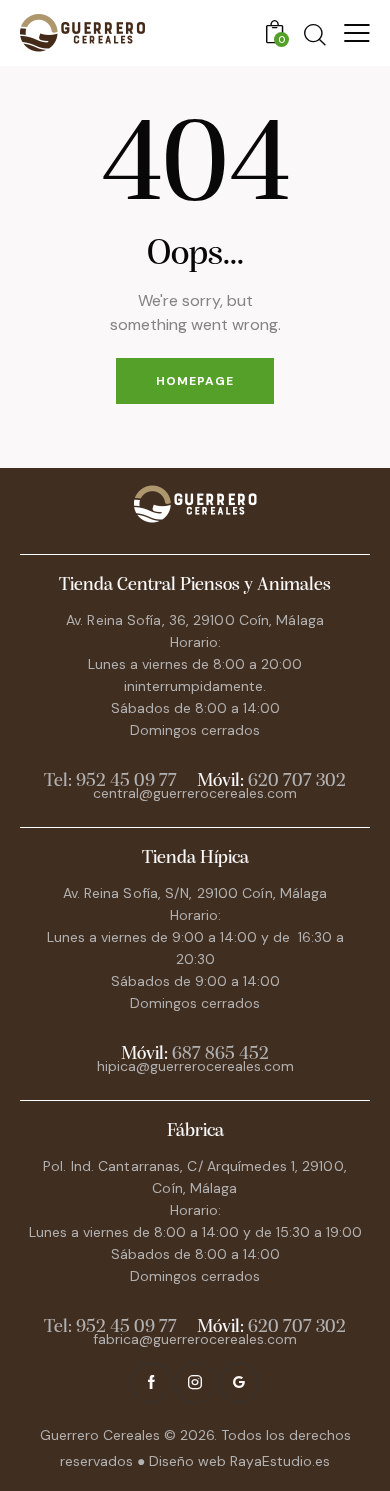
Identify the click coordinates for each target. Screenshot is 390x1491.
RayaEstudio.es (280, 1461)
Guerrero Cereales (102, 1435)
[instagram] (195, 1383)
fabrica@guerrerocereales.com (195, 1339)
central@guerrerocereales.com (195, 793)
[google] (239, 1383)
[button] (357, 33)
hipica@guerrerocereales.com (195, 1066)
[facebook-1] (151, 1383)
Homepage (195, 381)
